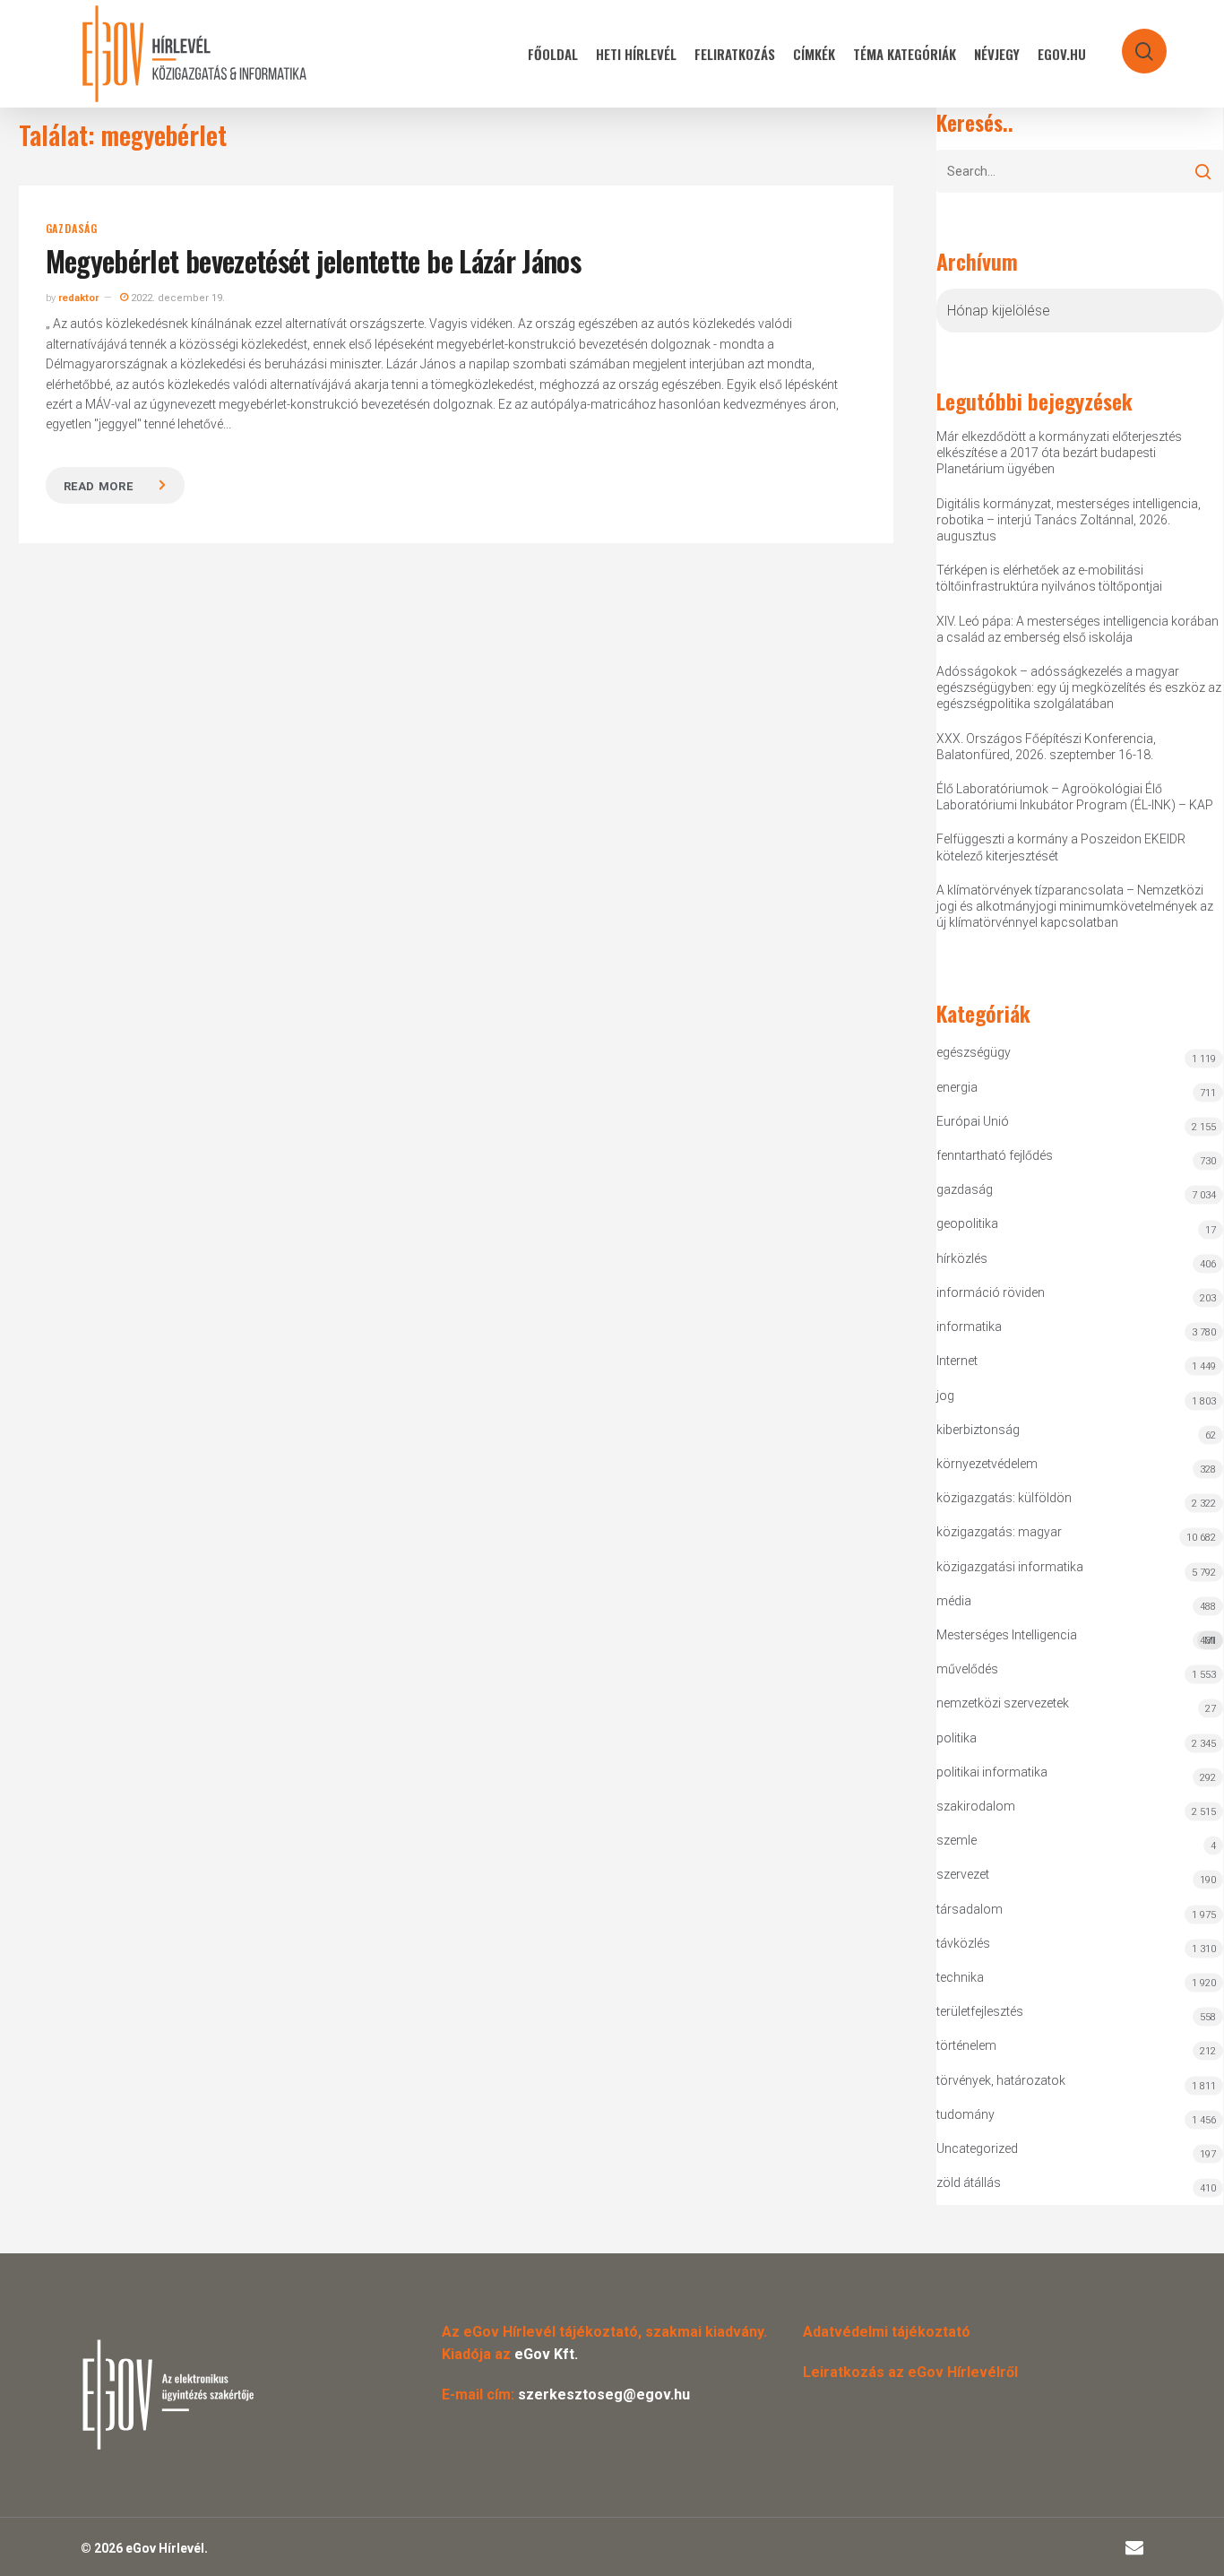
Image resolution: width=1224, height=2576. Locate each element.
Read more (99, 486)
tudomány (965, 2114)
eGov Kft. (546, 2354)
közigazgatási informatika (1010, 1567)
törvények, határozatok (1001, 2080)
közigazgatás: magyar (999, 1532)
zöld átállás (969, 2183)
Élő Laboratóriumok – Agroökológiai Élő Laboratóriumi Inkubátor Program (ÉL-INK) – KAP (1075, 797)
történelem (966, 2045)
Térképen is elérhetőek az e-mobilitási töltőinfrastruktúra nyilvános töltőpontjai (1049, 578)
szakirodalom (976, 1806)
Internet (957, 1361)
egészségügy (974, 1052)
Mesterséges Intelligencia (1076, 1637)
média (954, 1601)
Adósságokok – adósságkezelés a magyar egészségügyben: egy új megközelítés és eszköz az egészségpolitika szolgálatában (1079, 687)
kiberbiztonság (978, 1430)
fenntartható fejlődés (995, 1155)
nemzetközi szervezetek (1003, 1703)
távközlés (963, 1943)
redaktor (78, 298)
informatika (969, 1327)
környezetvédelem (987, 1464)
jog (945, 1396)
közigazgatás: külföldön (1004, 1498)
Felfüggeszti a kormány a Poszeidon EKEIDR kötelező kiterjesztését (1061, 847)
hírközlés (962, 1258)
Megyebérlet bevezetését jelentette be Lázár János (314, 260)
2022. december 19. (177, 298)
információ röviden (991, 1292)
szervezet (963, 1874)
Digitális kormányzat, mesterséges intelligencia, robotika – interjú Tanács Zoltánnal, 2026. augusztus (1069, 520)
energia (957, 1087)
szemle (957, 1840)
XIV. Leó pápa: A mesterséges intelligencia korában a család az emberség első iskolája (1077, 629)
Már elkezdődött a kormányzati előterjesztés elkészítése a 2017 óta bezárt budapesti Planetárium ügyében (1059, 453)
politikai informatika (992, 1772)
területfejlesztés (980, 2011)
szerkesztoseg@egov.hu (604, 2394)
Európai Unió (973, 1121)
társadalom (970, 1909)
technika (960, 1977)
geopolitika (967, 1223)
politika (957, 1738)
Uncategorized (977, 2148)
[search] (1133, 43)
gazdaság (72, 229)
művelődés (967, 1669)
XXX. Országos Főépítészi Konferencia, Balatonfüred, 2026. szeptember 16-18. (1046, 747)
